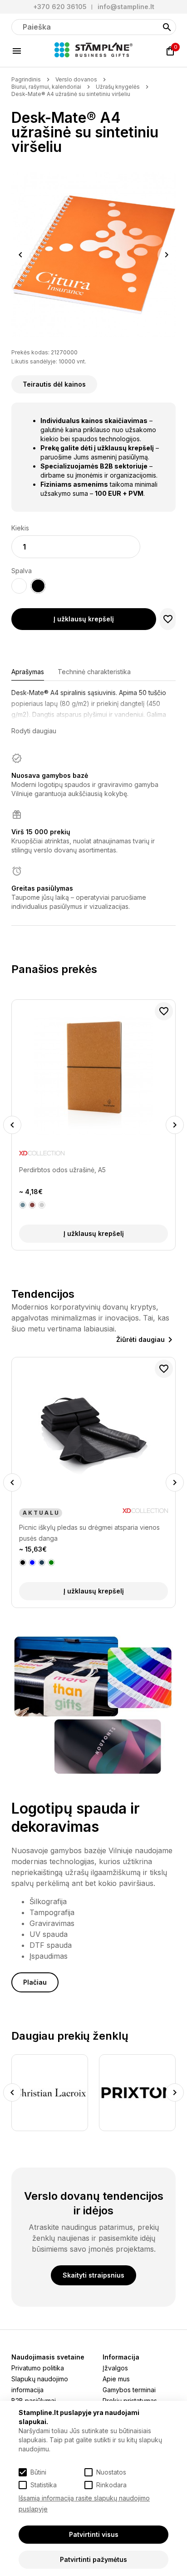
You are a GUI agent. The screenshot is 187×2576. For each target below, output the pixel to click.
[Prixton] (137, 2093)
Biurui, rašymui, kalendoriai (46, 87)
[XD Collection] (42, 1155)
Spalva (22, 571)
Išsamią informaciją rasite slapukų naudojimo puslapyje (84, 2503)
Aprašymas (28, 672)
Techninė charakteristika (94, 672)
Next (167, 255)
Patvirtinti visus (94, 2534)
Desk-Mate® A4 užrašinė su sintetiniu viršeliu (71, 94)
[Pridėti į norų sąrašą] (168, 619)
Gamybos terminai (129, 2390)
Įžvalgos (115, 2368)
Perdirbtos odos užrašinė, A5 (62, 1170)
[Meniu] (17, 51)
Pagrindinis (26, 79)
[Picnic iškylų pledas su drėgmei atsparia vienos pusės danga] (93, 1433)
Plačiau (35, 1982)
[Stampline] (93, 51)
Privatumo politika (38, 2368)
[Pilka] (23, 1205)
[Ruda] (32, 1205)
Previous (20, 255)
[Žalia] (51, 1563)
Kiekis (20, 528)
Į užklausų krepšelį (84, 619)
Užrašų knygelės (118, 87)
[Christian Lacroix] (50, 2093)
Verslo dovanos (76, 79)
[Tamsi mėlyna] (42, 1563)
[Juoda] (23, 1563)
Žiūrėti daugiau (140, 1339)
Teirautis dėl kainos (54, 384)
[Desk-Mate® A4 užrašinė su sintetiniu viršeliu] (93, 255)
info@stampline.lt (126, 7)
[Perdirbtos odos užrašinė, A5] (93, 1075)
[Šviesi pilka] (42, 1205)
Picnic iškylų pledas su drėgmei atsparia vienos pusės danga (89, 1533)
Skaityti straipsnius (93, 2275)
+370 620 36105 (60, 7)
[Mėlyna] (32, 1563)
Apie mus (116, 2379)
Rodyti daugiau (34, 731)
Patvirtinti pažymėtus (93, 2559)
